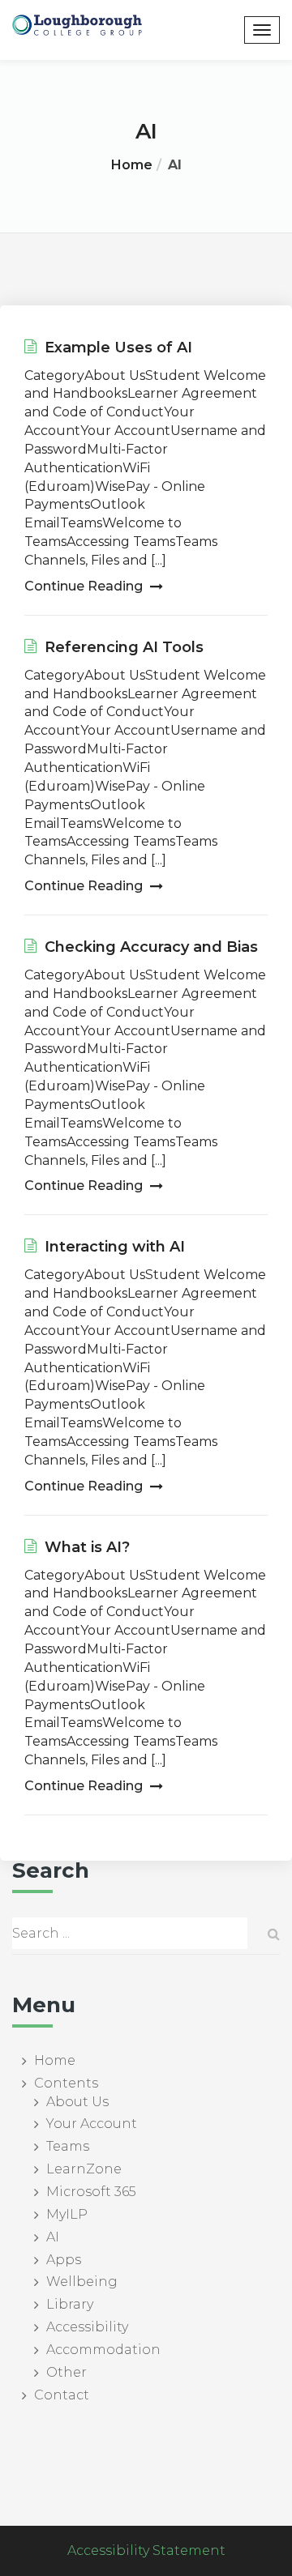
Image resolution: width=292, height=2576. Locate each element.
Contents (66, 2083)
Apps (64, 2260)
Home (132, 165)
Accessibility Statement (146, 2550)
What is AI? (85, 1547)
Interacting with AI (113, 1247)
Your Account (92, 2124)
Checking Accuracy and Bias (149, 947)
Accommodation (103, 2350)
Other (67, 2372)
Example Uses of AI (116, 348)
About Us (77, 2102)
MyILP (67, 2214)
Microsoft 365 (91, 2192)
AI (53, 2237)
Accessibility (87, 2327)
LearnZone (84, 2169)
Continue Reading (85, 586)
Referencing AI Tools (122, 647)
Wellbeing (82, 2282)
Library (70, 2304)
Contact (62, 2395)
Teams (68, 2146)
